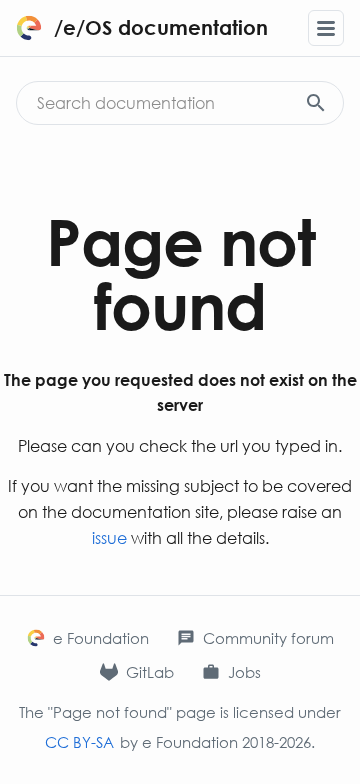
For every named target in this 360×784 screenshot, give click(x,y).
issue (109, 537)
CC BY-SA (79, 742)
